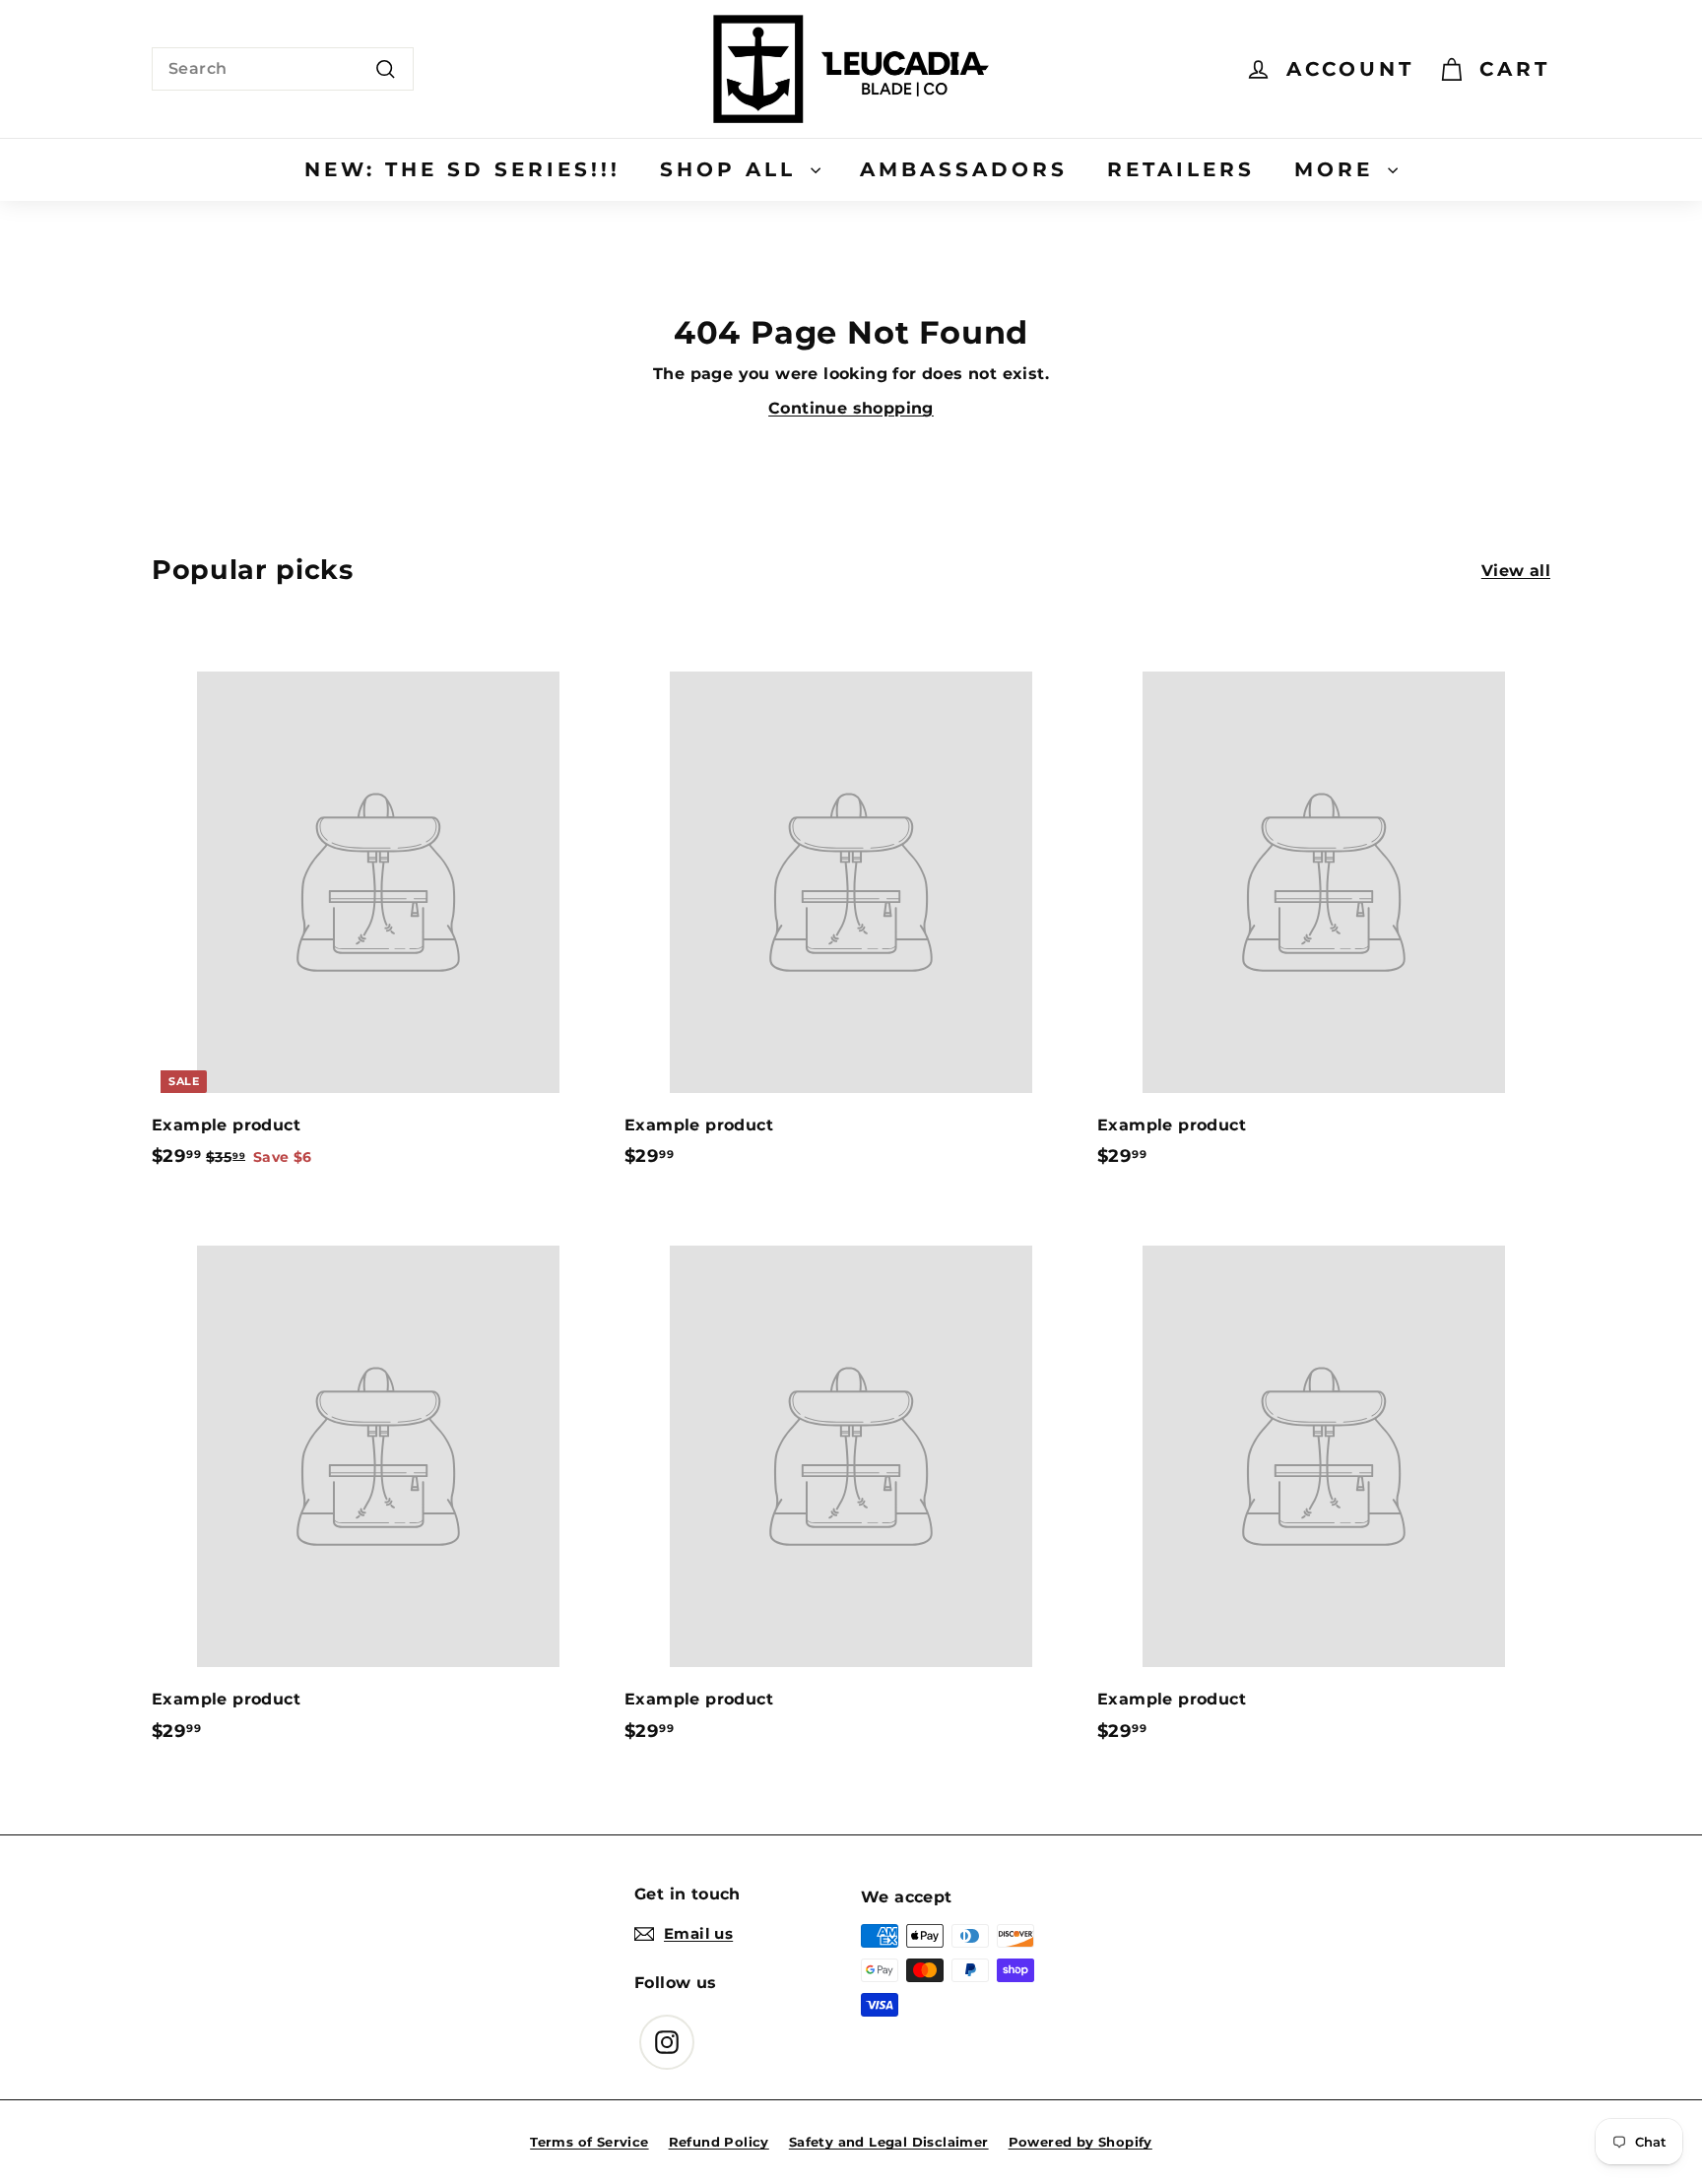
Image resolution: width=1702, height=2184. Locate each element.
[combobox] (283, 69)
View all (1516, 571)
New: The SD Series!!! (462, 169)
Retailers (1181, 169)
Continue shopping (851, 408)
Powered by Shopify (1080, 2142)
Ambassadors (964, 169)
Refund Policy (719, 2142)
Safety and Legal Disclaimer (889, 2142)
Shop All (733, 169)
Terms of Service (589, 2142)
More (1339, 169)
